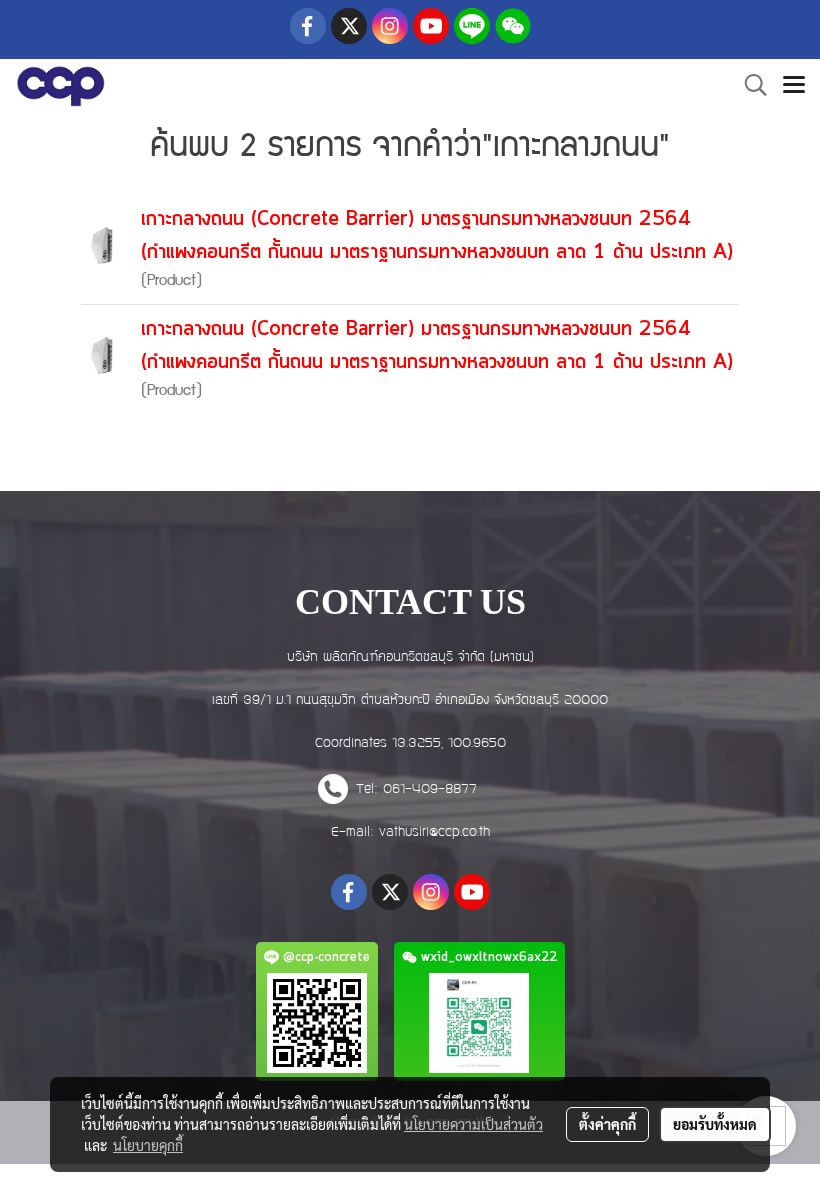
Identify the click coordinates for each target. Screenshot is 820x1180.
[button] (749, 86)
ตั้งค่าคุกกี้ (607, 1124)
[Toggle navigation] (794, 87)
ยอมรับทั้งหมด (715, 1124)
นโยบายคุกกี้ (148, 1145)
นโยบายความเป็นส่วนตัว (473, 1124)
